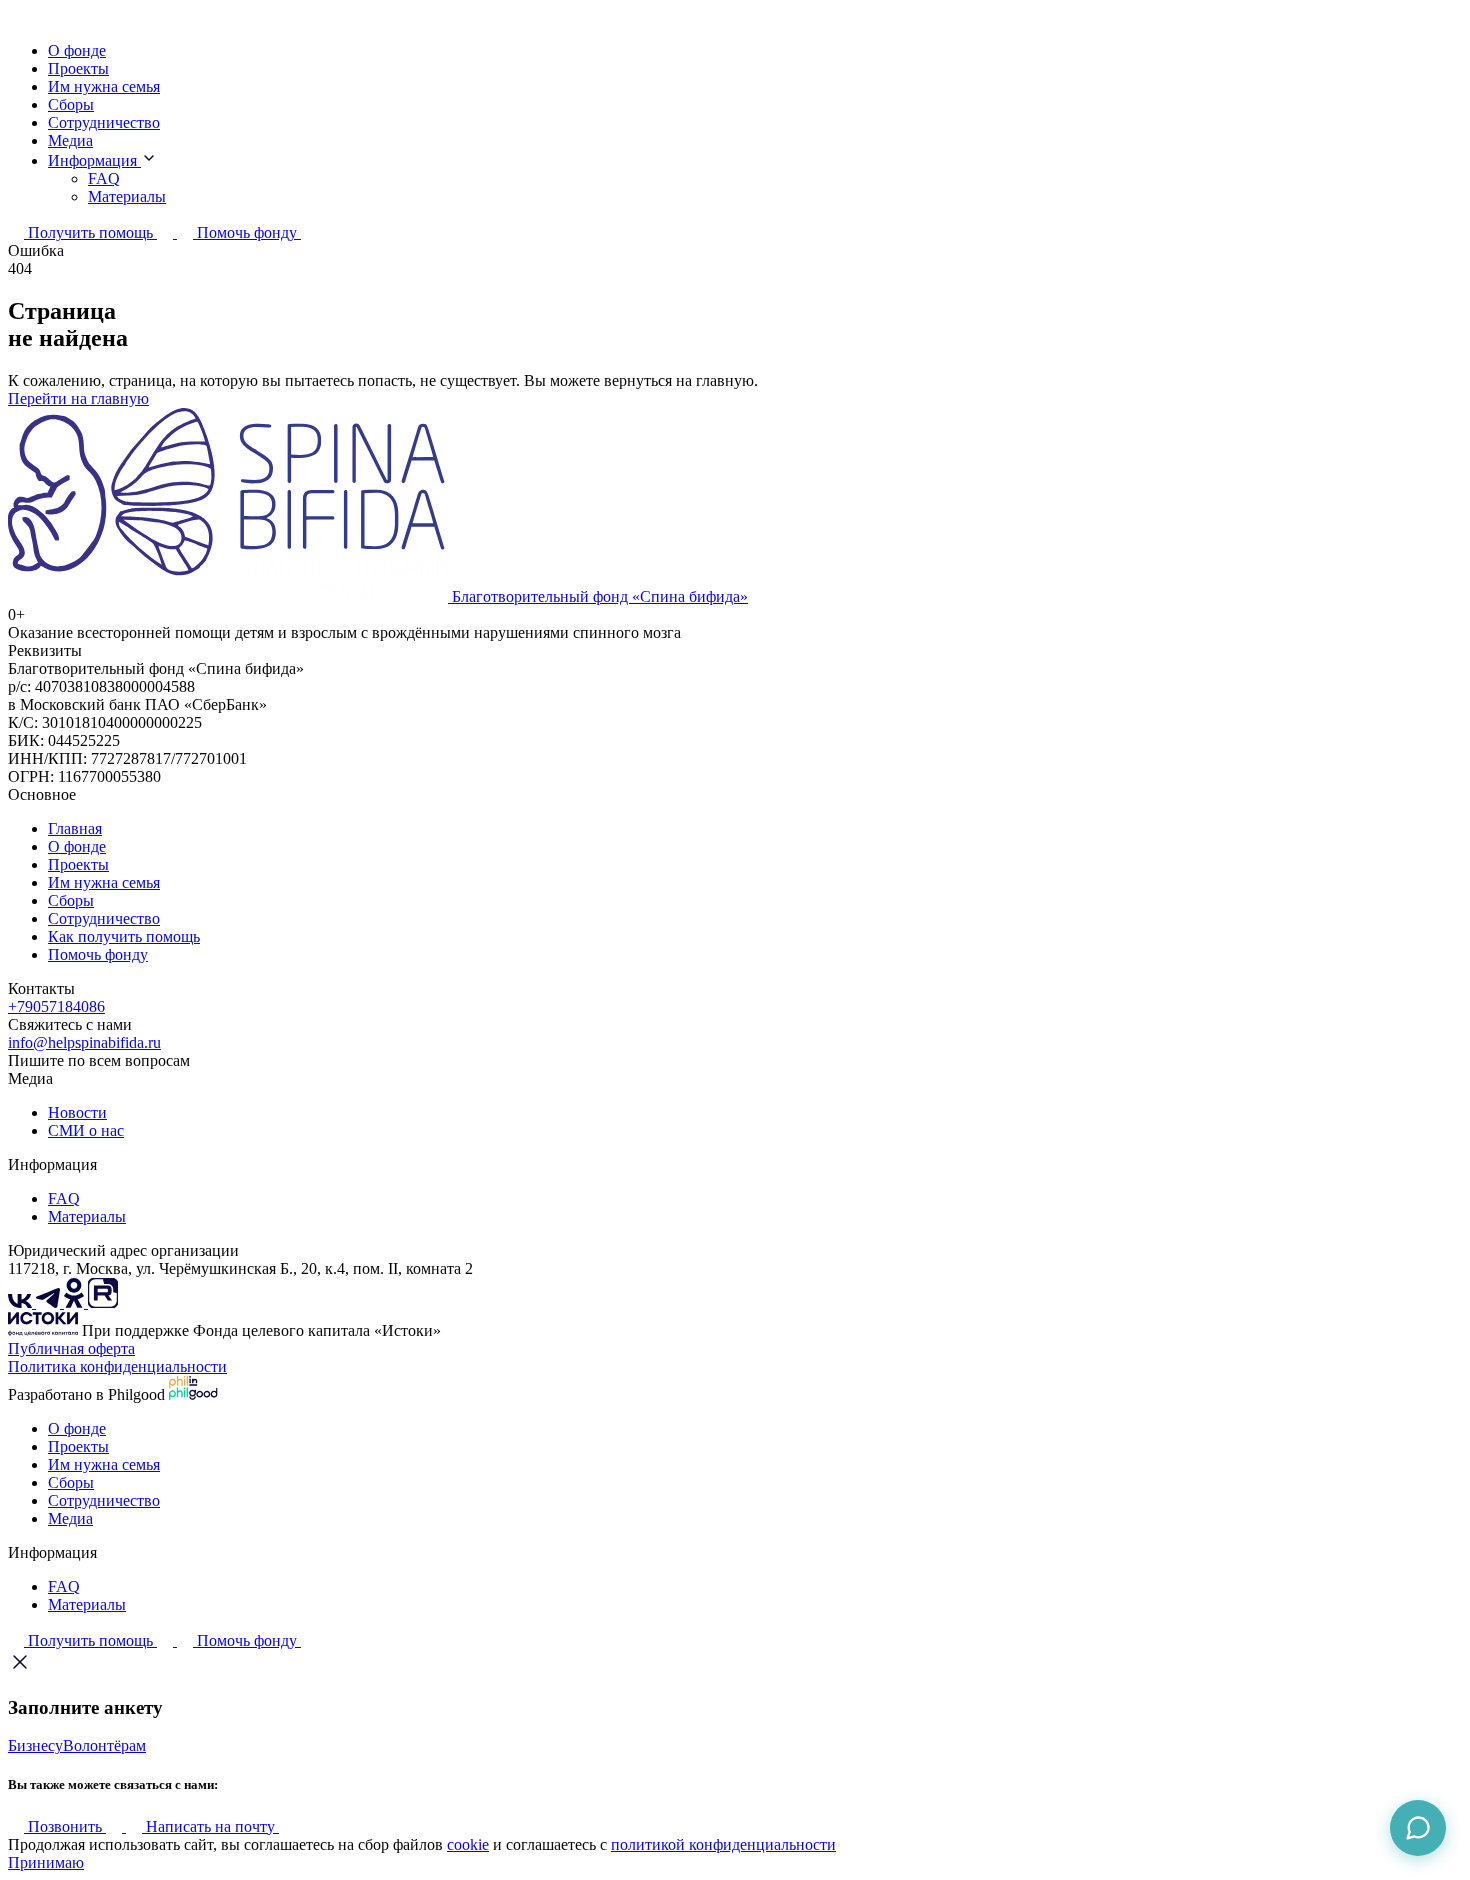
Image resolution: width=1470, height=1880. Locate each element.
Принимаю (46, 1862)
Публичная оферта (71, 1348)
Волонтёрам (104, 1745)
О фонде (77, 50)
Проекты (78, 68)
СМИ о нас (86, 1130)
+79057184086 (56, 1006)
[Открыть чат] (1418, 1828)
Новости (77, 1112)
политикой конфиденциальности (723, 1844)
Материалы (127, 196)
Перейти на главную (78, 398)
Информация (94, 160)
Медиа (70, 140)
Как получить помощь (124, 936)
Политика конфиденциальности (117, 1366)
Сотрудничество (104, 122)
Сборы (71, 104)
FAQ (104, 178)
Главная (75, 828)
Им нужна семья (104, 86)
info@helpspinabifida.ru (84, 1042)
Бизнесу (35, 1745)
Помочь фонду (98, 954)
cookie (468, 1844)
